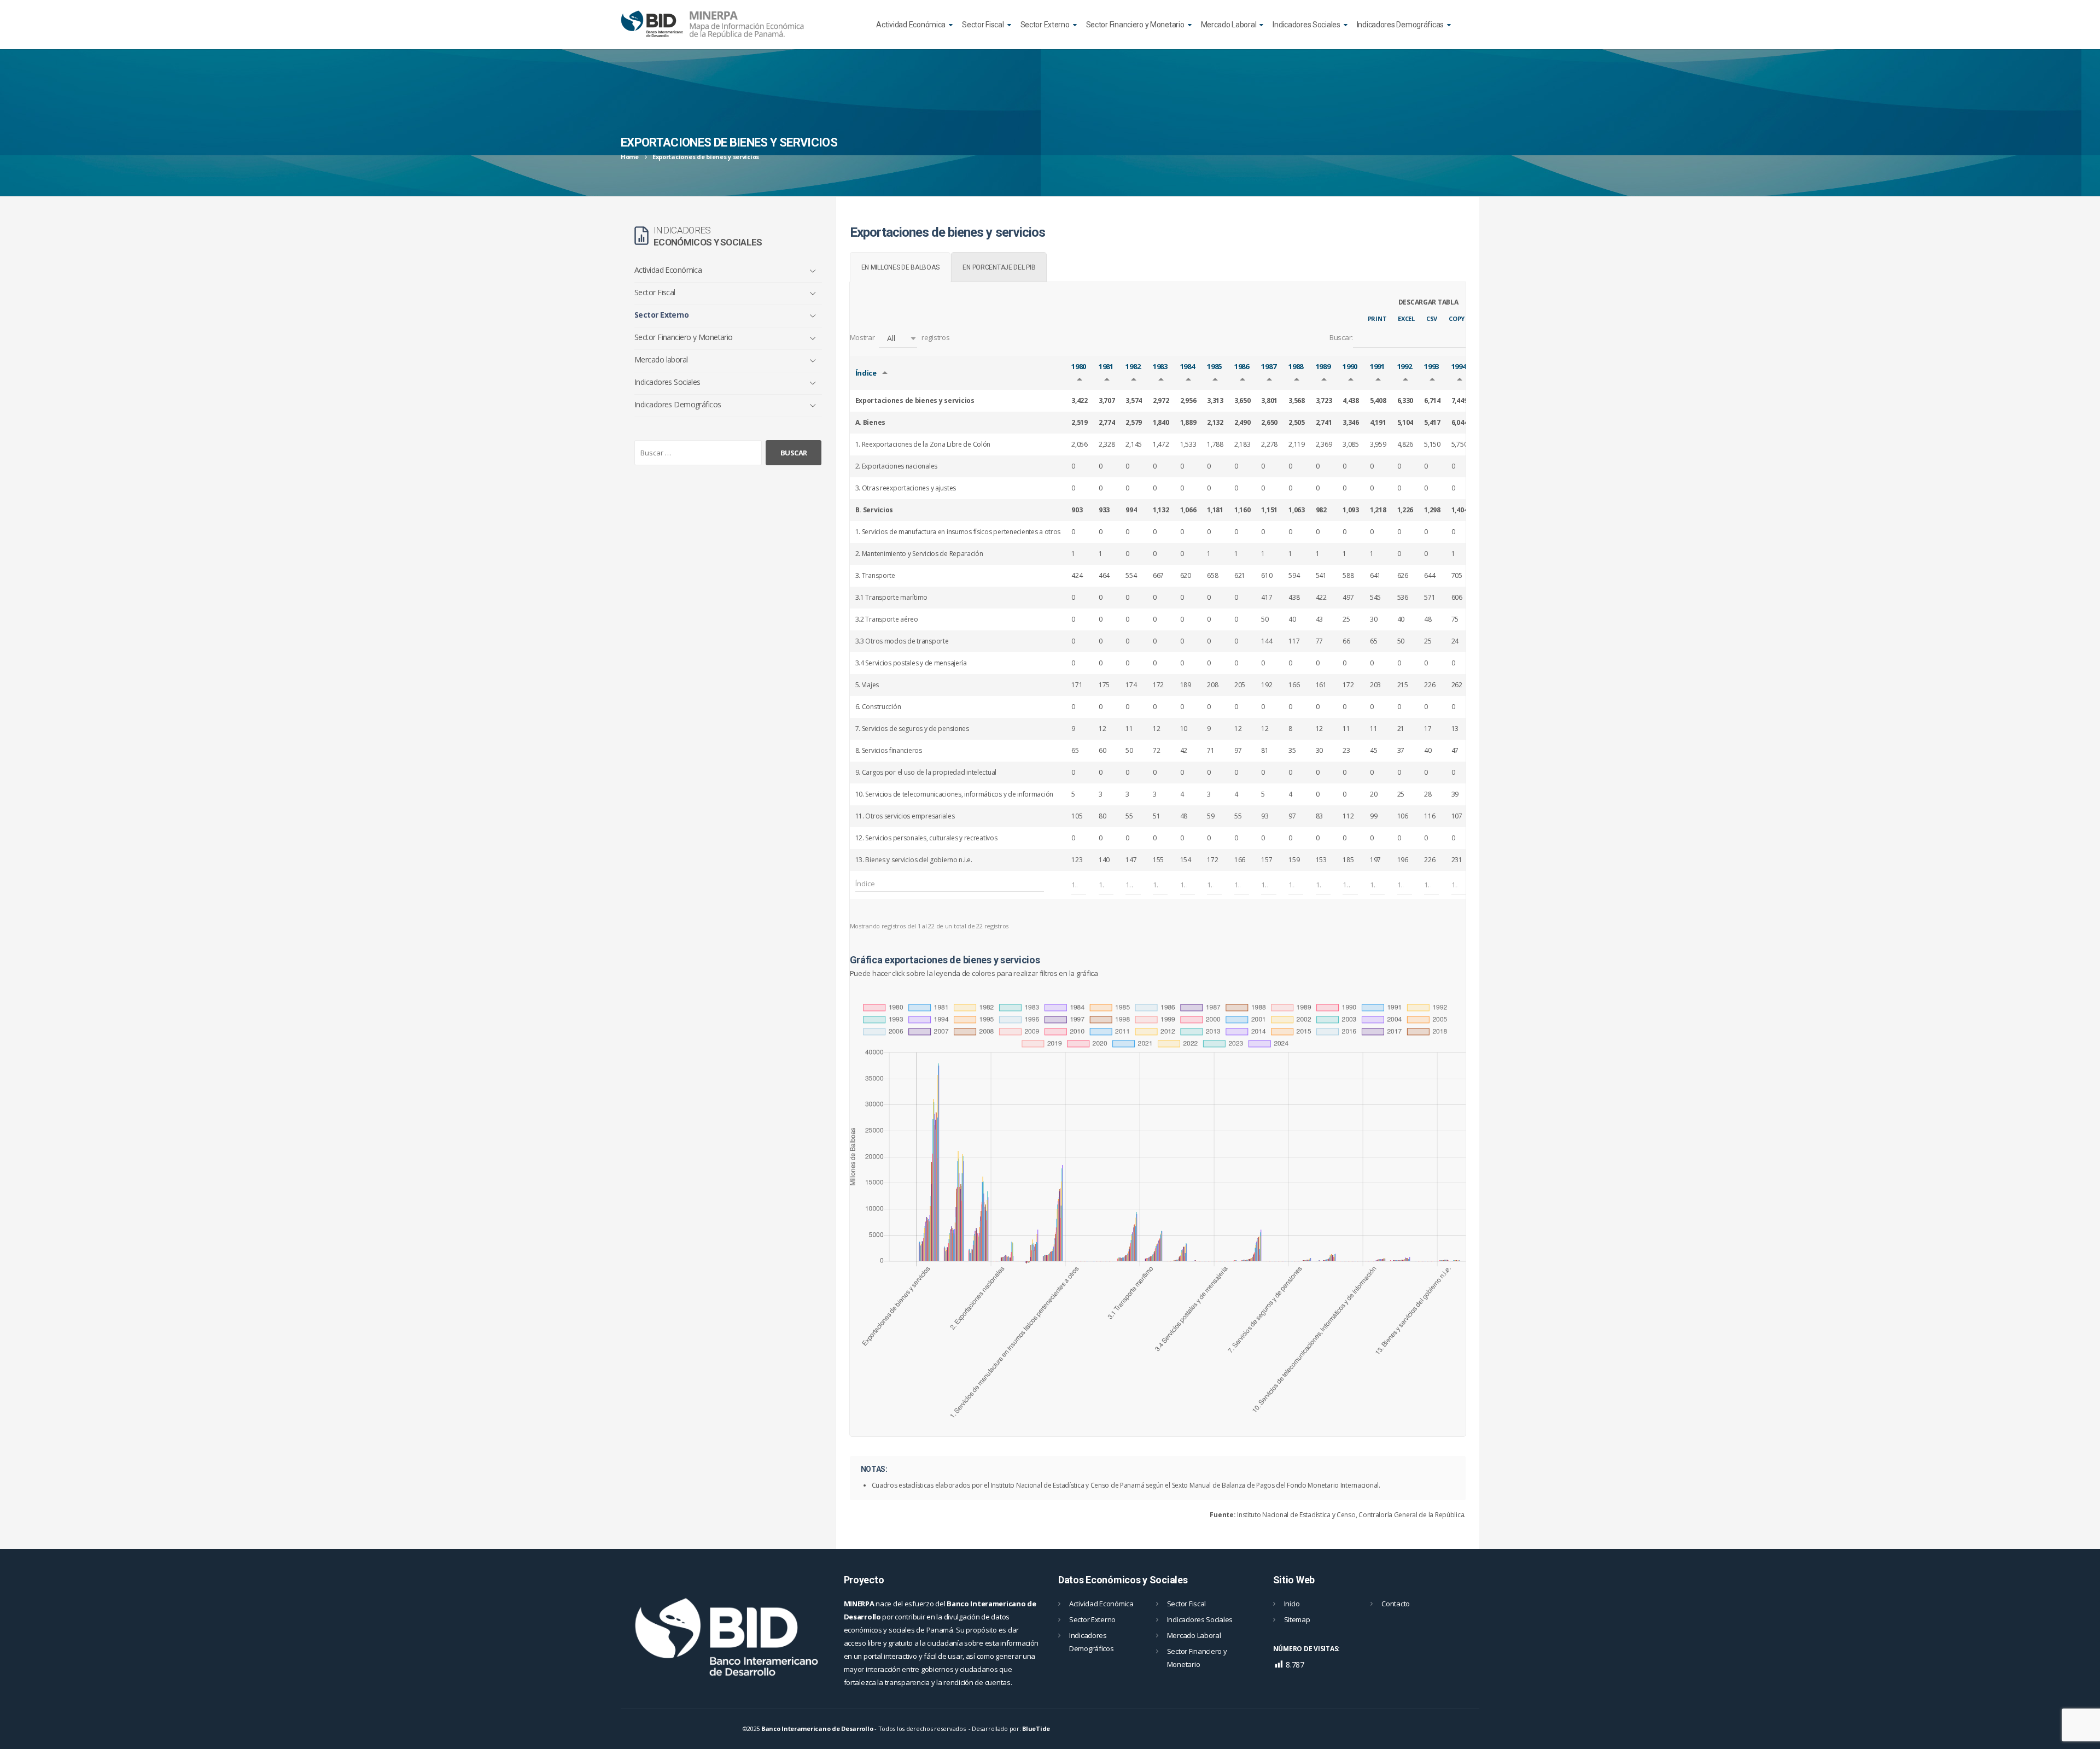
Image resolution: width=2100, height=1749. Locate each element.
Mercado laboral (661, 359)
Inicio (1292, 1604)
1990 (1350, 366)
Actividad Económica (911, 25)
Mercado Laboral (1229, 25)
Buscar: (1341, 337)
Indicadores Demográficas (1400, 25)
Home (630, 157)
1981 (1106, 366)
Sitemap (1297, 1619)
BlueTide (1036, 1728)
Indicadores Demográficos (678, 404)
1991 (1377, 366)
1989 (1323, 366)
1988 (1296, 366)
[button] (898, 338)
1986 (1242, 366)
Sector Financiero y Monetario (1135, 25)
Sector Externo (1045, 25)
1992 (1405, 366)
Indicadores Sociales (1306, 25)
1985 (1214, 366)
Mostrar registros (900, 338)
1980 (1079, 366)
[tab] (900, 267)
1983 (1160, 366)
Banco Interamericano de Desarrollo (817, 1728)
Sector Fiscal (983, 25)
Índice (866, 373)
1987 (1268, 366)
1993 (1431, 366)
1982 (1133, 366)
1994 (1459, 366)
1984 (1188, 366)
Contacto (1396, 1604)
